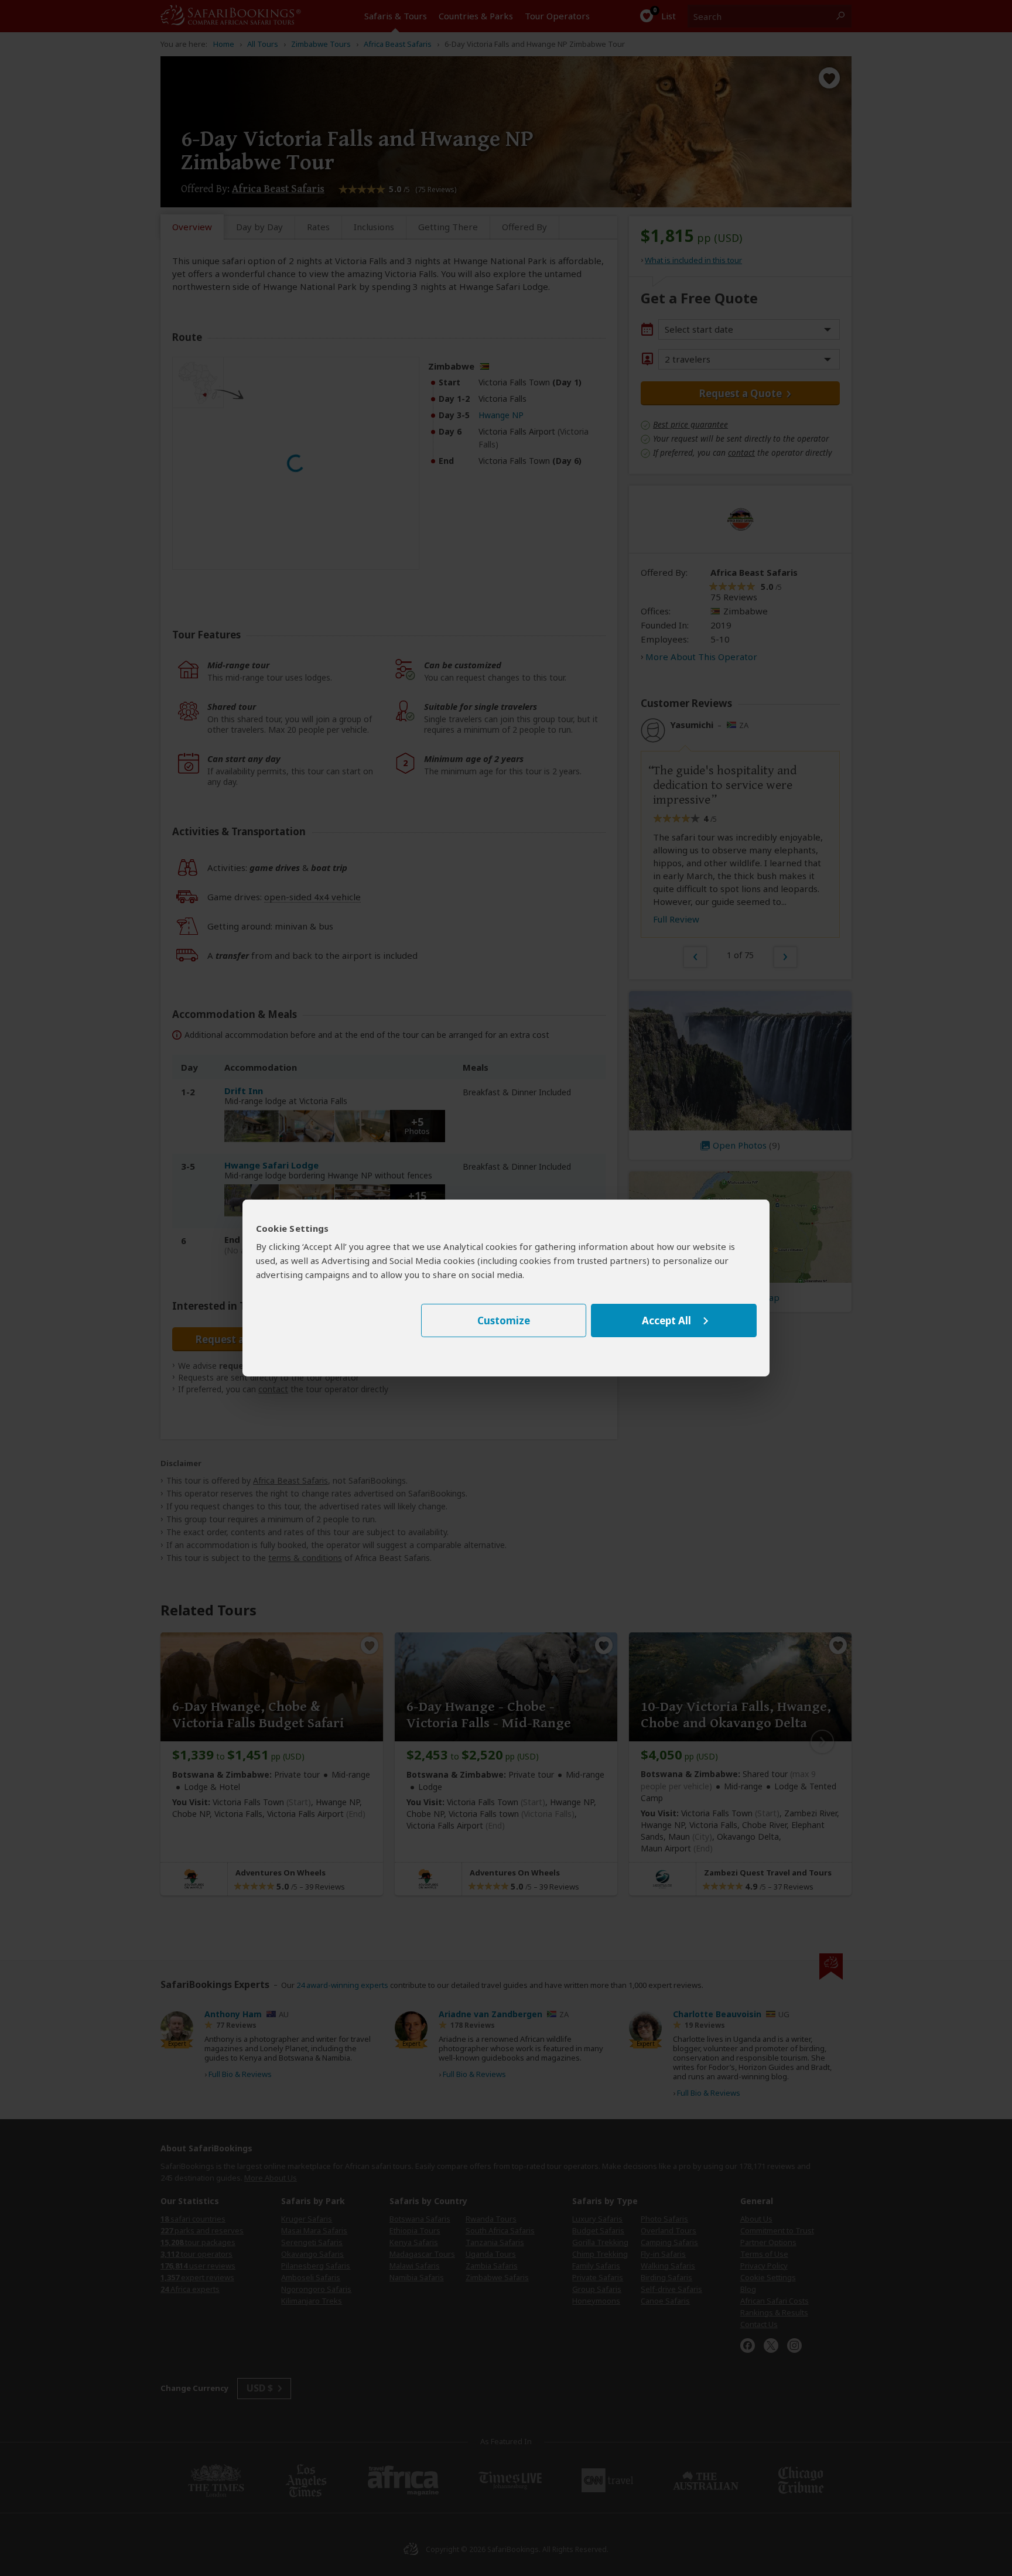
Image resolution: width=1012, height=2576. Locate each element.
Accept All (666, 1321)
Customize (504, 1321)
